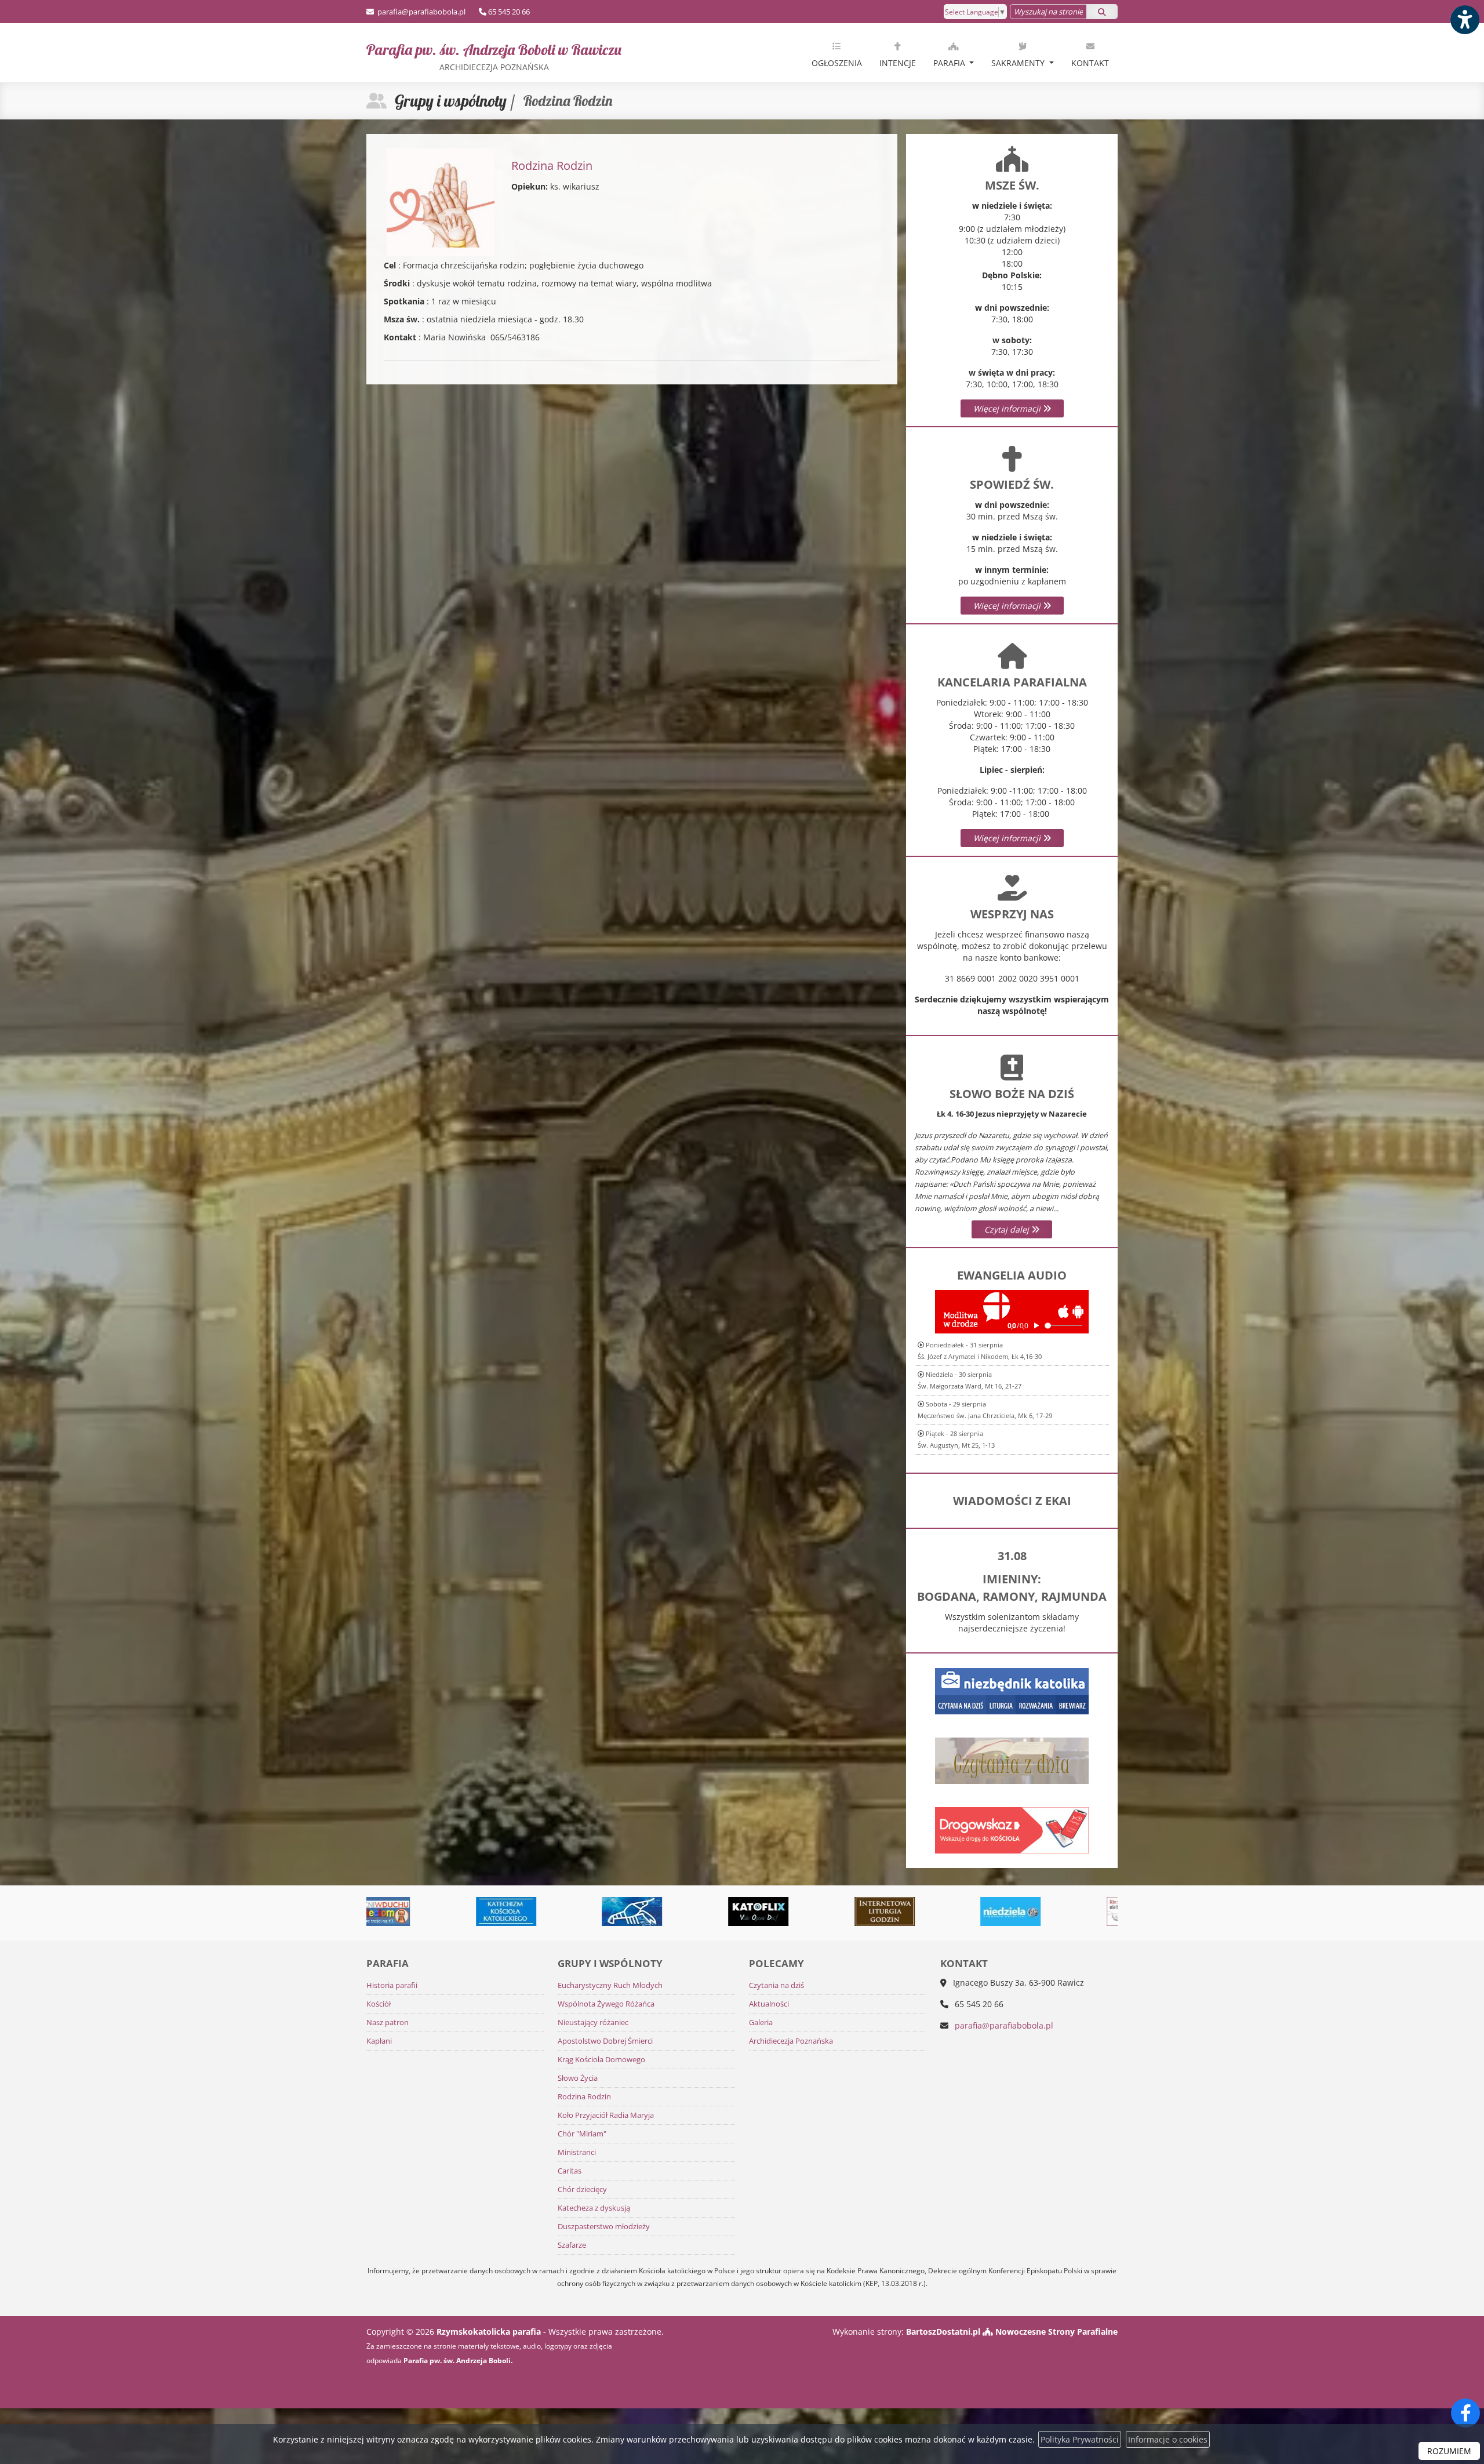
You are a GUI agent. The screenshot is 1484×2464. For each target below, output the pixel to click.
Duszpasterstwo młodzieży (604, 2227)
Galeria (761, 2023)
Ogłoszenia (837, 63)
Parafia (950, 63)
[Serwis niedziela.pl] (901, 1911)
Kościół (379, 2004)
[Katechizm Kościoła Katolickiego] (397, 1911)
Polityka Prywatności (1080, 2439)
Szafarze (572, 2245)
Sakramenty (1019, 63)
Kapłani (379, 2041)
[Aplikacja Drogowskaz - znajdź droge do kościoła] (1012, 1829)
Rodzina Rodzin (584, 2097)
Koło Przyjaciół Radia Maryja (606, 2115)
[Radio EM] (1028, 1911)
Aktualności (769, 2004)
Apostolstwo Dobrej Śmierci (605, 2041)
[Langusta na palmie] (523, 1911)
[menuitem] (837, 53)
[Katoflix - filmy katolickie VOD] (649, 1911)
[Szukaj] (1102, 12)
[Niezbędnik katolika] (1012, 1690)
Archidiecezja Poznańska (791, 2041)
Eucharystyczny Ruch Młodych (610, 1985)
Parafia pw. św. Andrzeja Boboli (494, 56)
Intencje (898, 63)
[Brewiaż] (776, 1911)
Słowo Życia (578, 2078)
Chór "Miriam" (582, 2134)
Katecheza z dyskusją (594, 2208)
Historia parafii (392, 1985)
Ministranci (577, 2152)
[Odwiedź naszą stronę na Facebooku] (1465, 2413)
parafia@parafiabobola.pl (421, 12)
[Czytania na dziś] (1012, 1759)
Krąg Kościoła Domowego (601, 2060)
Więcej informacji (1008, 408)
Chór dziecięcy (582, 2189)
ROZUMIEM (1449, 2451)
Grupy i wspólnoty (451, 101)
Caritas (570, 2171)
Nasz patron (388, 2023)
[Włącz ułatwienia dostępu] (1464, 20)
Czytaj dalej (1008, 1229)
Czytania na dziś (776, 1985)
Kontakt (1090, 63)
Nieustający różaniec (593, 2023)
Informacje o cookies (1168, 2439)
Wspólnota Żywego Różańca (606, 2004)
